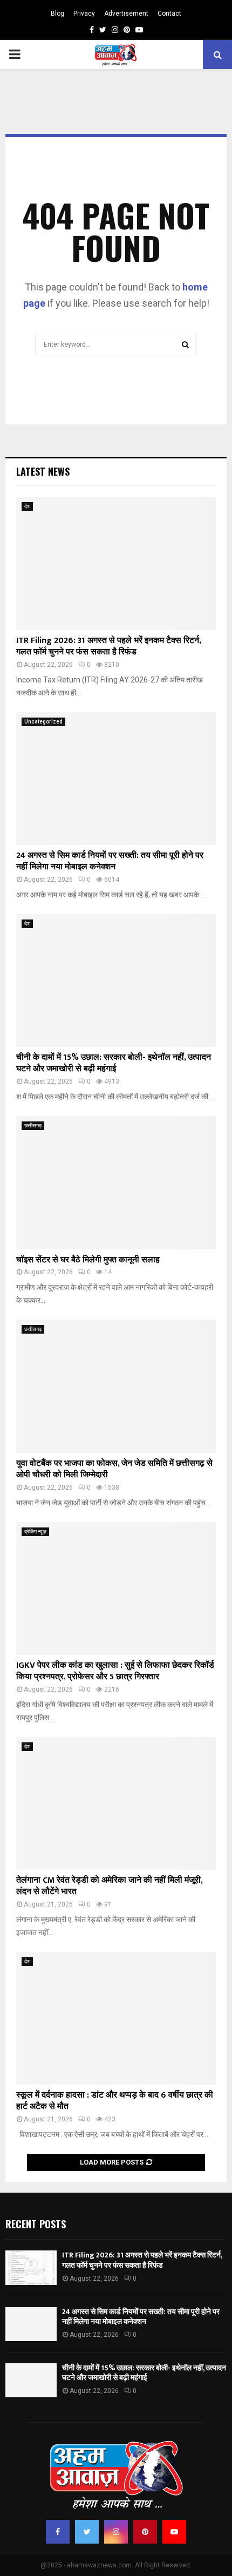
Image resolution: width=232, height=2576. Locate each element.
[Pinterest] (145, 2532)
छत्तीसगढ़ (33, 1125)
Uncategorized (43, 722)
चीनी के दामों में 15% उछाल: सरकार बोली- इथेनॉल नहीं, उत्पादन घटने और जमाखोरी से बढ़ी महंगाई (114, 1063)
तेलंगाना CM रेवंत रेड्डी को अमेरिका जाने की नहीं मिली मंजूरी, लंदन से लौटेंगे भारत (109, 1886)
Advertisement (126, 13)
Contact (169, 13)
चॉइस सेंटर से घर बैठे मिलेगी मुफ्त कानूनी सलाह (88, 1260)
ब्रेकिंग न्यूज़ (35, 1532)
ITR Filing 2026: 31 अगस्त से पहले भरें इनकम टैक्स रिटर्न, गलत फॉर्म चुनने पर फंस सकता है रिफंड (108, 646)
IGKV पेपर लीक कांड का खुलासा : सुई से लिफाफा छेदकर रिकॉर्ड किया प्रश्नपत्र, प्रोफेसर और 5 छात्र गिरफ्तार (115, 1671)
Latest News (43, 471)
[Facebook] (58, 2532)
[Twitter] (87, 2532)
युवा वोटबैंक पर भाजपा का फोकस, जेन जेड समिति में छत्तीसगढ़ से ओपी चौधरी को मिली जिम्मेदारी (114, 1469)
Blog (57, 13)
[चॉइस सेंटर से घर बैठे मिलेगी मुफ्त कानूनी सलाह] (116, 1183)
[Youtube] (174, 2532)
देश (27, 506)
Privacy (84, 13)
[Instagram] (116, 2532)
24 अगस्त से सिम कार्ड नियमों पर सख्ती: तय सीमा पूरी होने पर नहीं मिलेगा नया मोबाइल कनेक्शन (110, 861)
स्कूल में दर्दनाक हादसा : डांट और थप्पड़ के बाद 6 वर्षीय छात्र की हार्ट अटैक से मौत (115, 2101)
